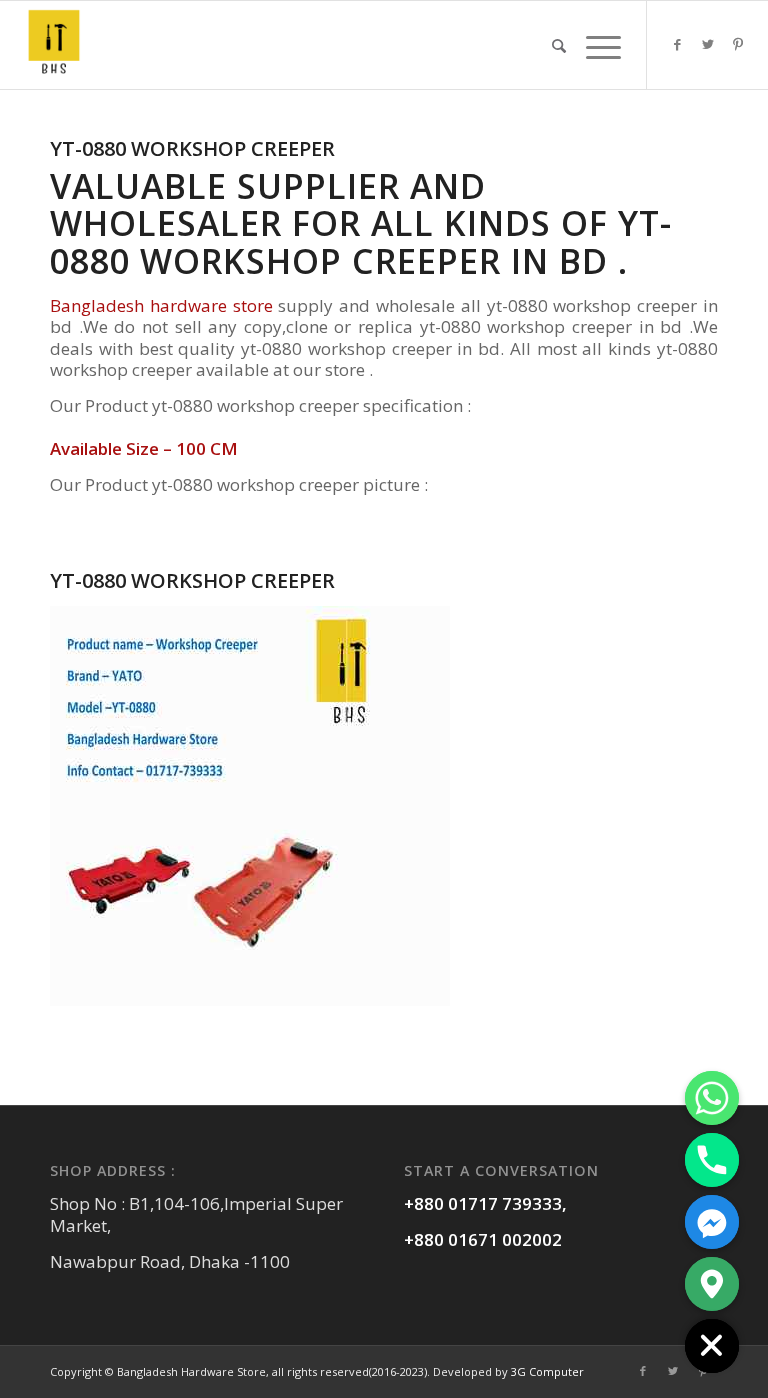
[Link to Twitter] (708, 44)
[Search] (559, 45)
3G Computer (547, 1371)
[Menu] (598, 45)
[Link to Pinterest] (738, 44)
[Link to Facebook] (678, 44)
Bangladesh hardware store (161, 305)
